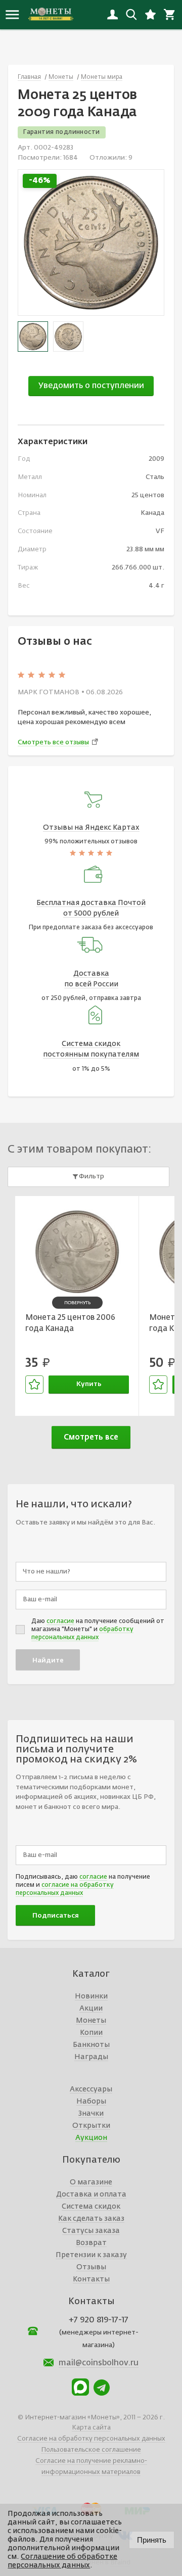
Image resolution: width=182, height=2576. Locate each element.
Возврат (91, 2243)
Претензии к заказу (91, 2255)
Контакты (91, 2279)
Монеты (91, 2021)
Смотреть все (91, 1437)
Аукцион (91, 2138)
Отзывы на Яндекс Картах (91, 828)
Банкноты (91, 2045)
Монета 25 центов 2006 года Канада (70, 1323)
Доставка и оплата (91, 2195)
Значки (91, 2114)
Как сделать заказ (91, 2219)
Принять (152, 2540)
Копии (91, 2033)
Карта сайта (91, 2428)
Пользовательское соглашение (91, 2450)
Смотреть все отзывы (53, 743)
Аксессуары (91, 2089)
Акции (91, 2009)
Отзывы (91, 2267)
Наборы (91, 2102)
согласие (60, 1621)
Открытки (91, 2126)
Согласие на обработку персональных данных (91, 2439)
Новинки (91, 1996)
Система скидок (91, 2207)
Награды (91, 2057)
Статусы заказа (91, 2231)
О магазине (91, 2182)
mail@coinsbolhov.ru (99, 2363)
